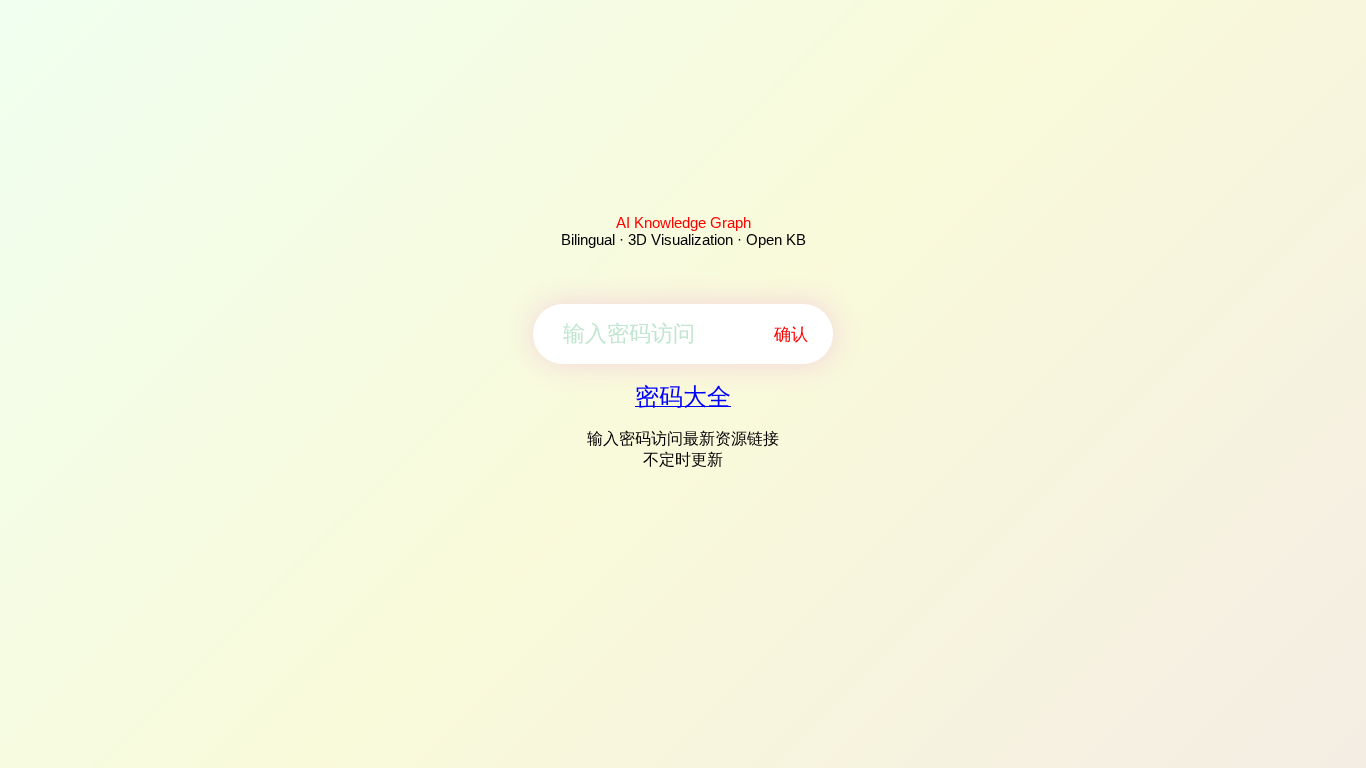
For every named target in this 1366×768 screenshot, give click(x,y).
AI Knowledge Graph (683, 222)
